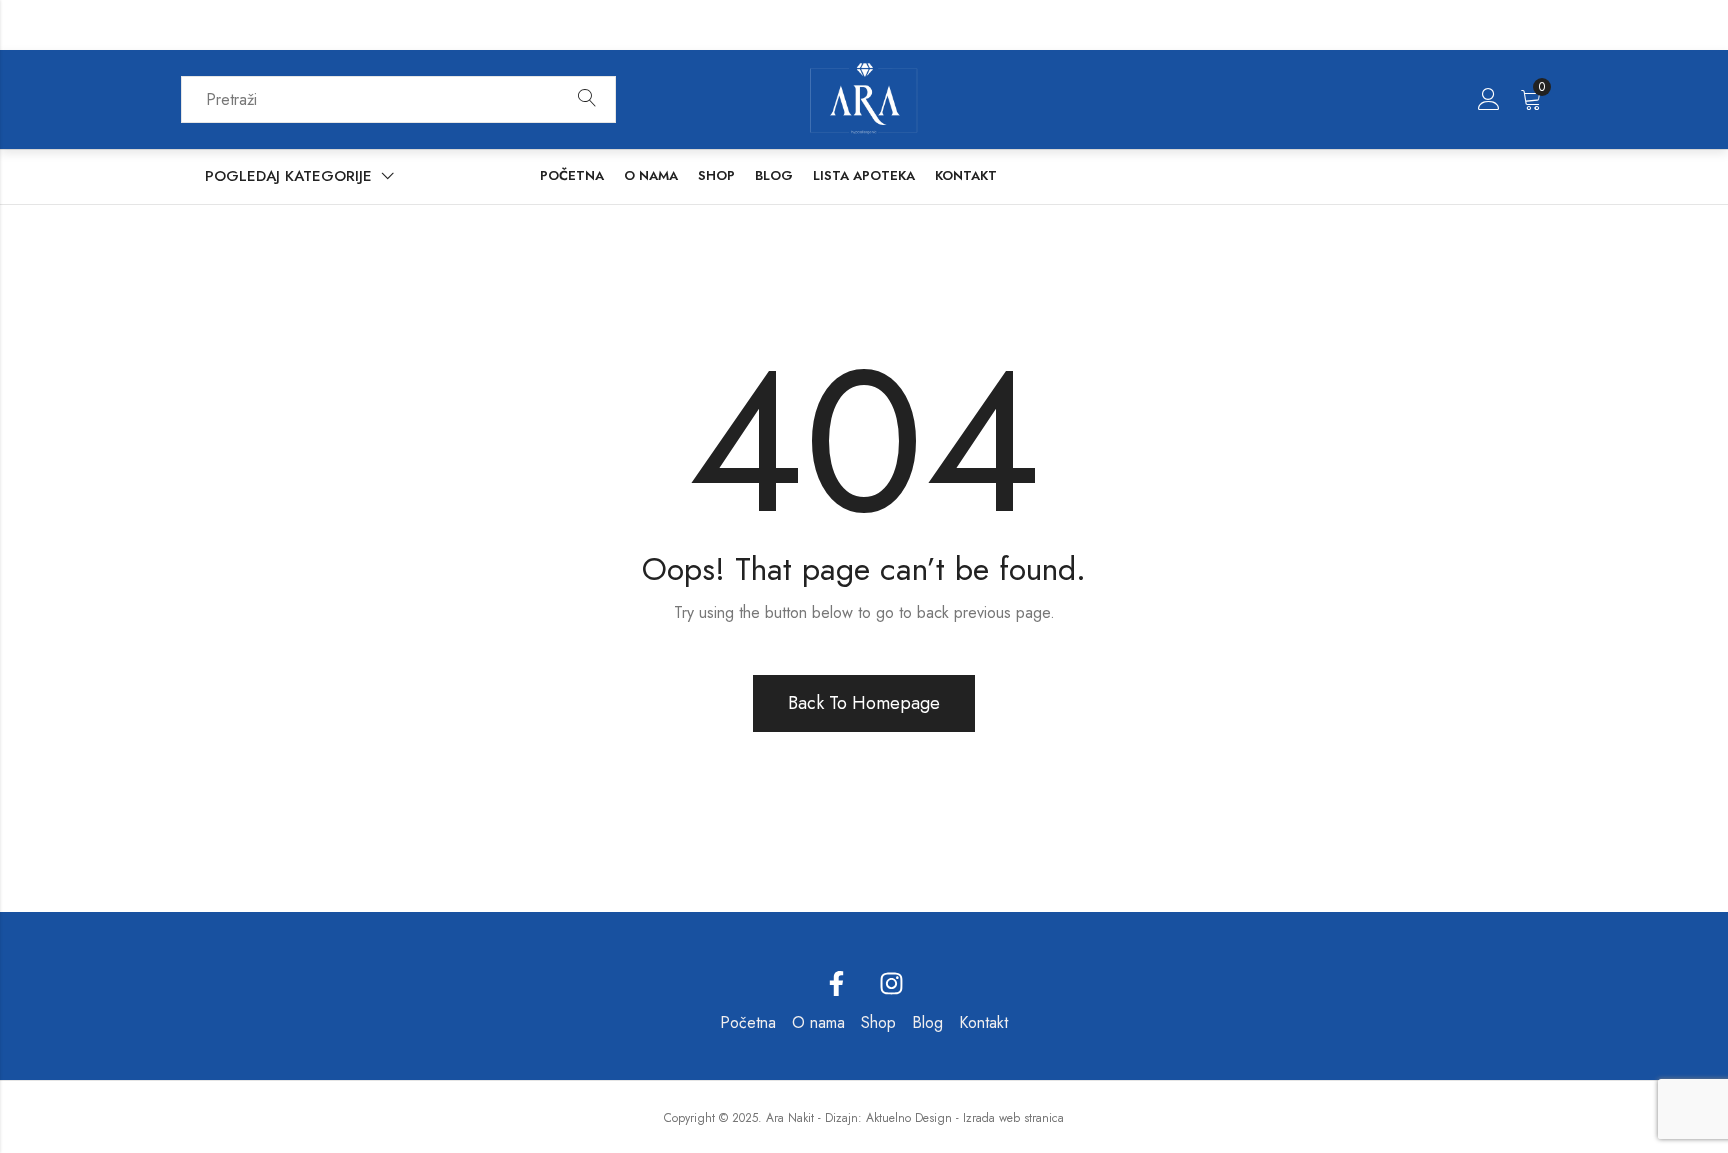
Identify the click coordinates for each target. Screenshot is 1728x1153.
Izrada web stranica (1013, 1118)
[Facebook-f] (837, 984)
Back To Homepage (864, 703)
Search (587, 99)
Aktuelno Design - (912, 1118)
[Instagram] (892, 984)
